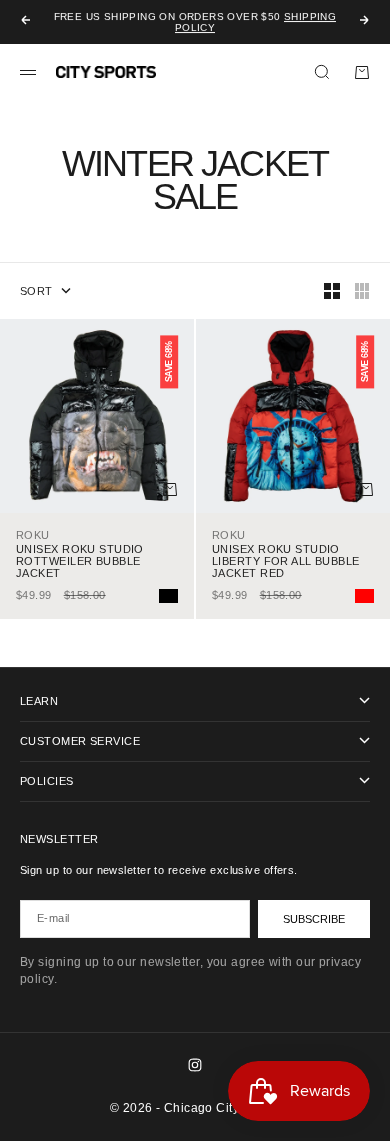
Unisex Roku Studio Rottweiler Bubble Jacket (80, 561)
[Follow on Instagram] (195, 1065)
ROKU (33, 535)
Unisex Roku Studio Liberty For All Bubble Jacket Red (286, 561)
